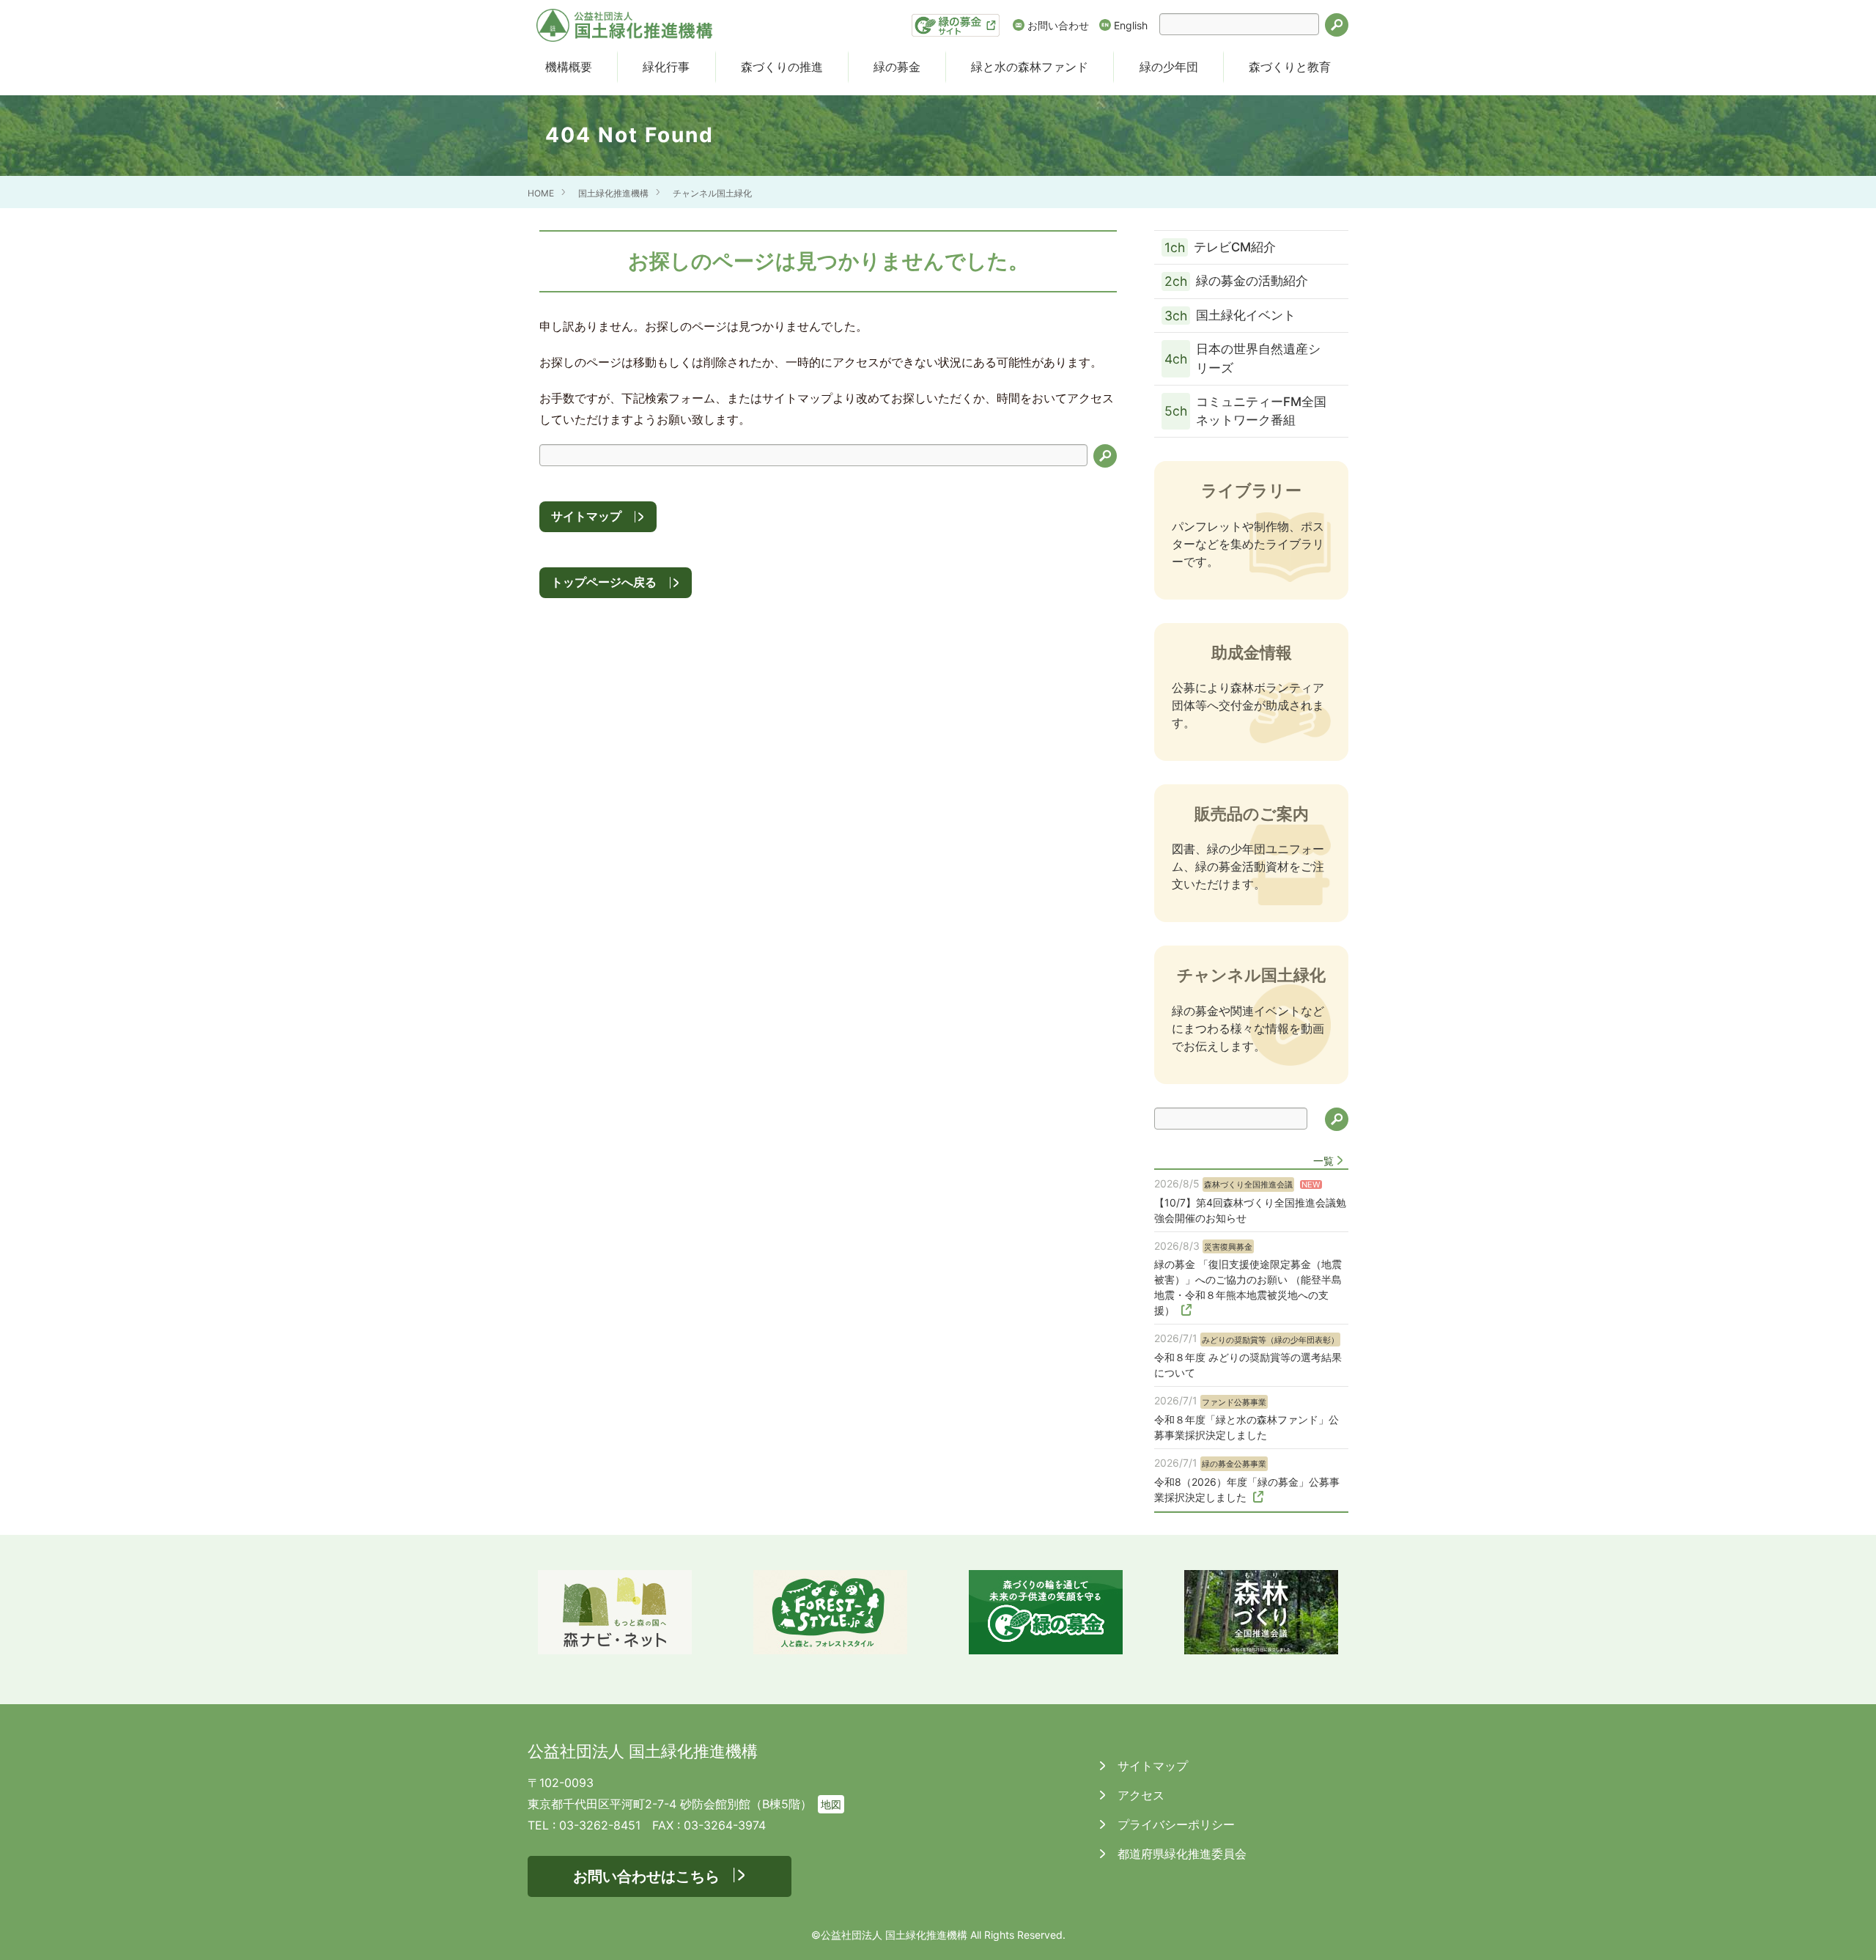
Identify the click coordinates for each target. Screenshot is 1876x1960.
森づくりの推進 (782, 67)
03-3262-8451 (600, 1825)
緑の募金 (897, 67)
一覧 (1323, 1161)
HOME (541, 193)
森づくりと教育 (1290, 67)
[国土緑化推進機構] (624, 25)
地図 (831, 1804)
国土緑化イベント (1230, 316)
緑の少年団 (1169, 67)
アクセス (1139, 1795)
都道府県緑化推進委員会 (1180, 1854)
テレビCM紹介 (1220, 247)
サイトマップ (586, 516)
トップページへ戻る (604, 582)
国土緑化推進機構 (613, 193)
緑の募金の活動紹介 (1236, 281)
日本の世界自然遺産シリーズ (1242, 358)
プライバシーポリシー (1174, 1824)
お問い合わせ (1058, 25)
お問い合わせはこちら (646, 1876)
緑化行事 (666, 67)
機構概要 (569, 67)
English (1131, 25)
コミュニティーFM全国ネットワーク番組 (1245, 411)
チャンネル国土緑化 (712, 193)
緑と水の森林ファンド (1030, 67)
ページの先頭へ (1845, 1929)
